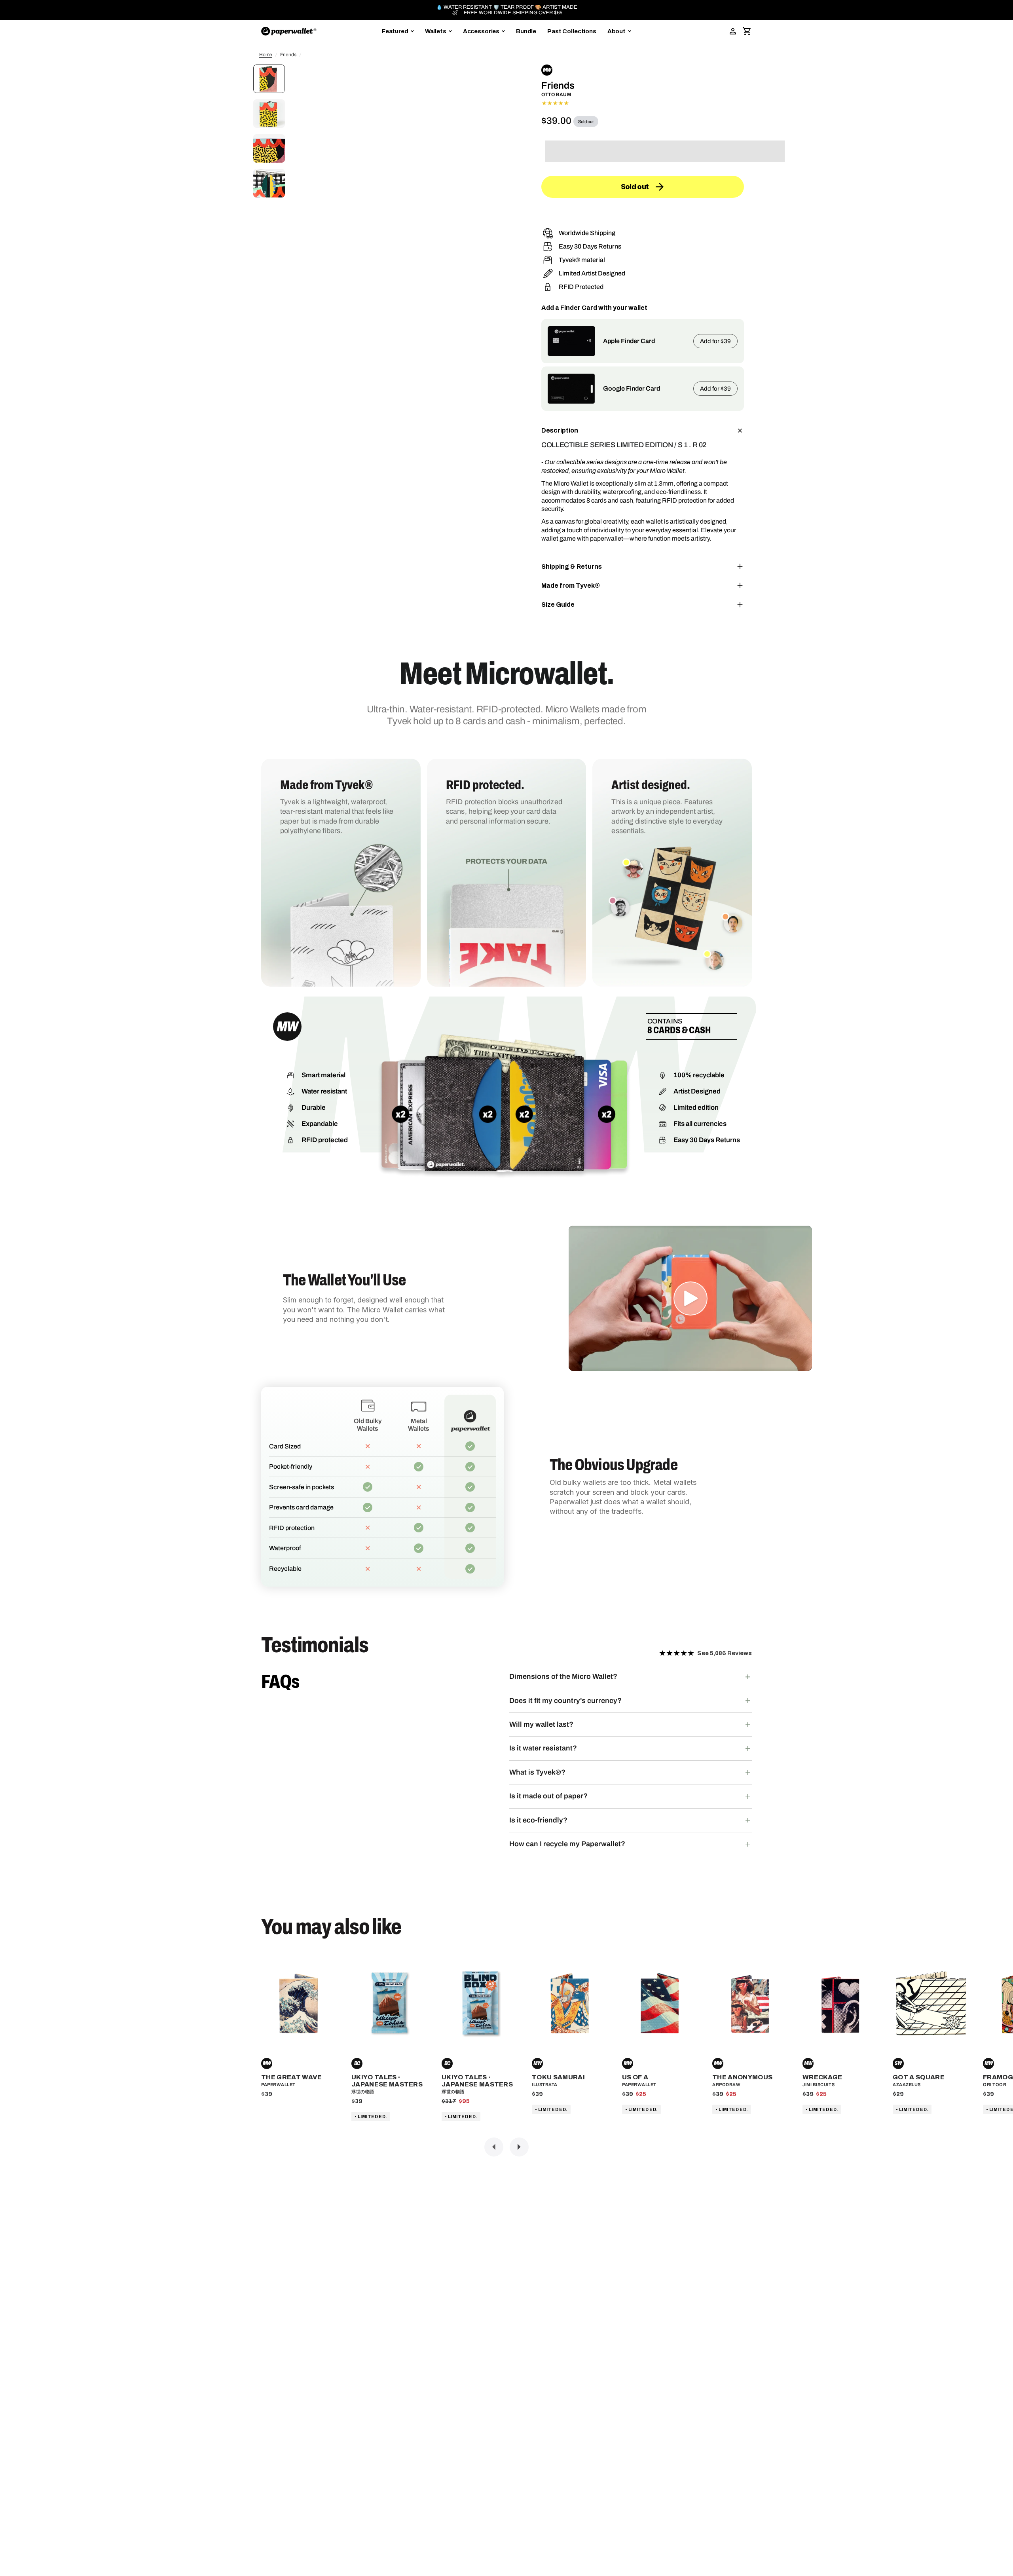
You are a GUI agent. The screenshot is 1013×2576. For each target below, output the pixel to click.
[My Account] (733, 31)
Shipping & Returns (572, 567)
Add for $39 (715, 341)
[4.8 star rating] (643, 103)
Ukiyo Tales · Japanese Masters (387, 2081)
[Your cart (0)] (747, 31)
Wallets (436, 31)
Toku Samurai (558, 2077)
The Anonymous (742, 2077)
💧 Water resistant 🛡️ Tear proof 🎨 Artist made (507, 7)
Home (266, 55)
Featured (395, 31)
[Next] (519, 2147)
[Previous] (494, 2147)
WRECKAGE (822, 2077)
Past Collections (572, 31)
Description (560, 430)
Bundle (526, 31)
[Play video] (691, 1298)
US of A (635, 2077)
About (617, 31)
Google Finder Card (632, 388)
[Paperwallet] (289, 31)
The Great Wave (291, 2077)
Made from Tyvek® (571, 586)
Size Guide (558, 605)
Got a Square (919, 2077)
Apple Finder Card (629, 341)
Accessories (481, 31)
